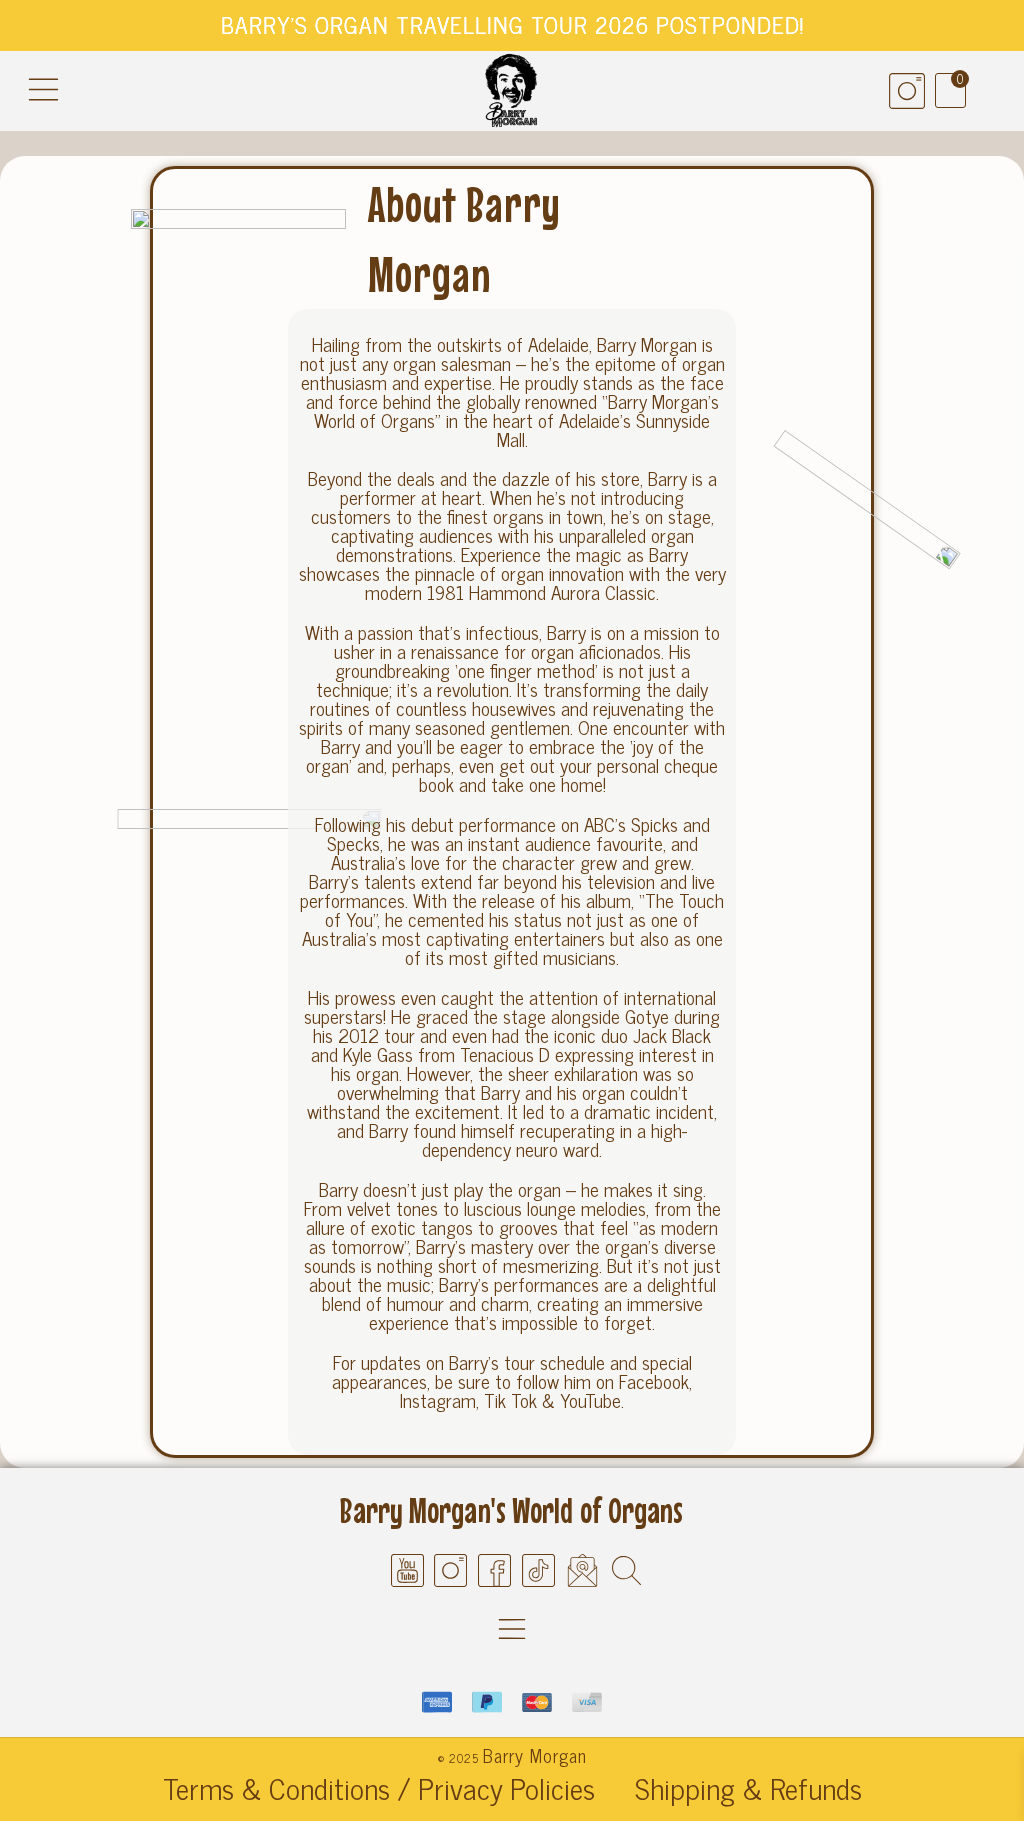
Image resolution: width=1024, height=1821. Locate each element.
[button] (43, 90)
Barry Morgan (535, 1755)
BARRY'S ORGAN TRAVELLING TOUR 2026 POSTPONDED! (512, 24)
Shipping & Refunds (748, 1788)
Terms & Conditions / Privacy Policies (379, 1788)
